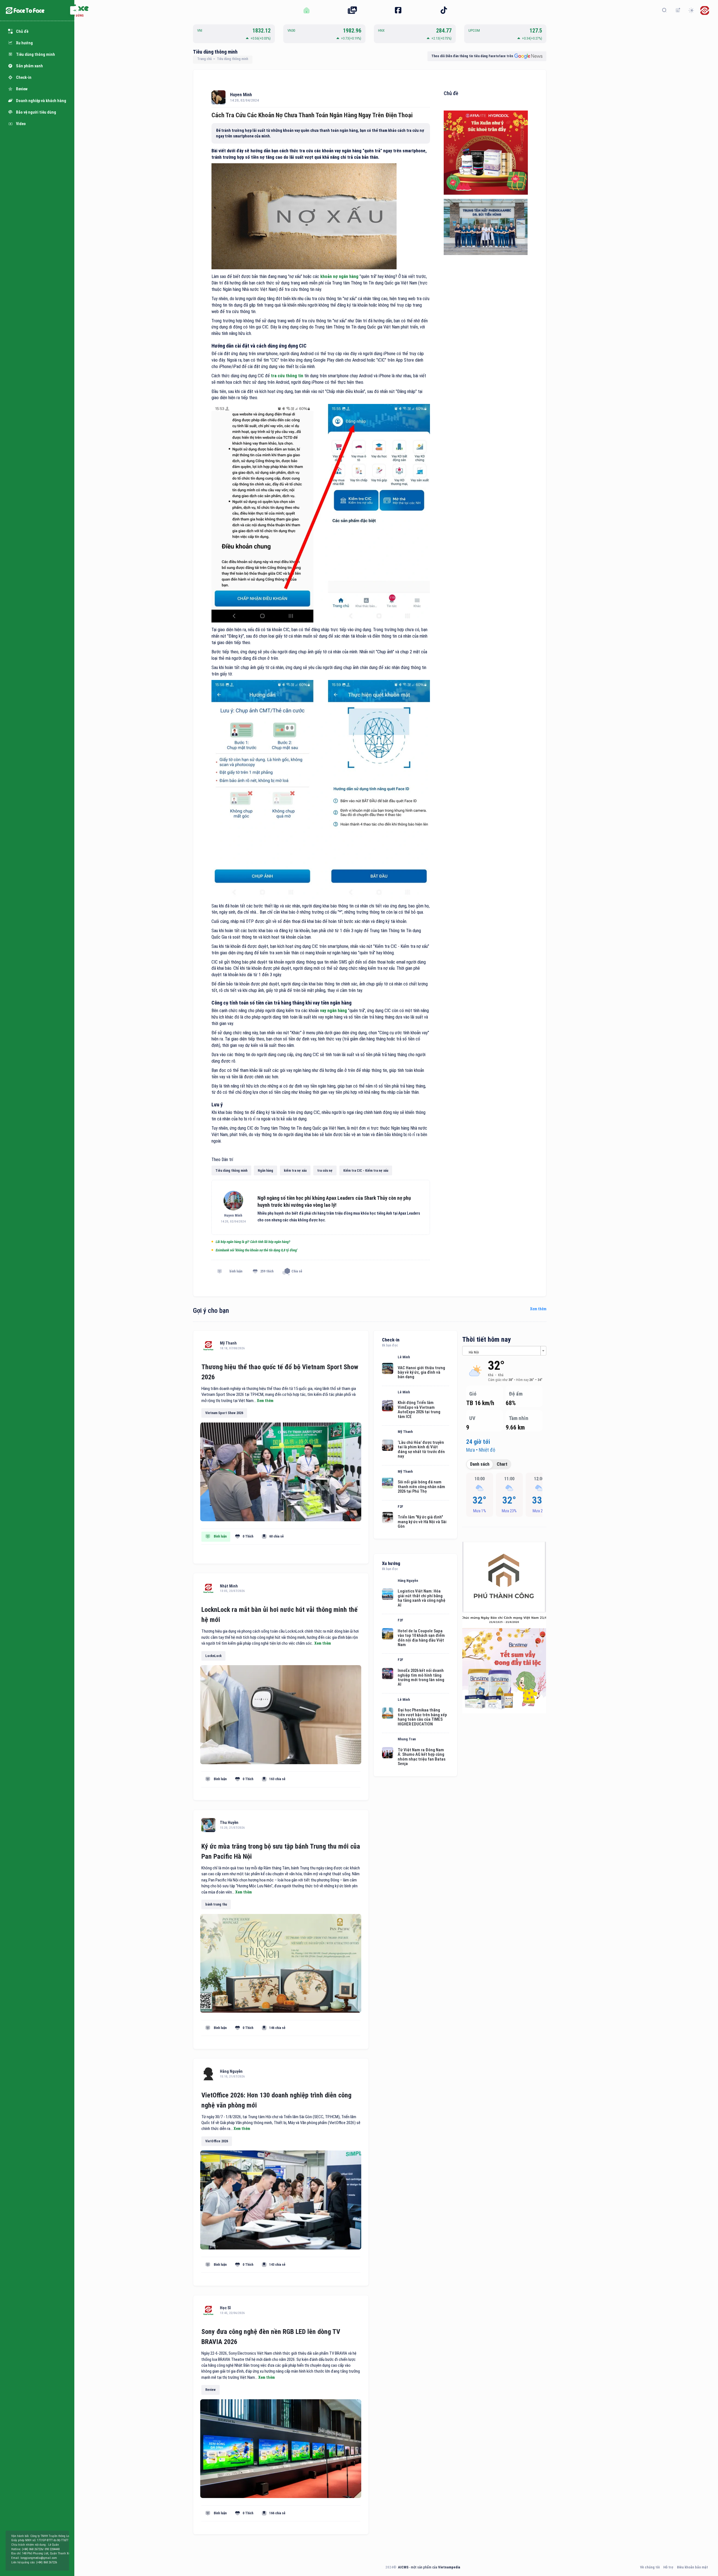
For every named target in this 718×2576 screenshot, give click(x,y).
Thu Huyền (229, 1823)
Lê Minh (404, 1357)
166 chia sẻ (277, 2513)
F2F (401, 1507)
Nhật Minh (229, 1586)
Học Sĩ (225, 2308)
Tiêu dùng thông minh (215, 52)
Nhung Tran (407, 1739)
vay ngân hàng (333, 1011)
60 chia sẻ (277, 1536)
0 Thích (248, 1536)
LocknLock (213, 1656)
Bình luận (220, 1536)
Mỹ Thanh (228, 1343)
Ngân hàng (265, 1171)
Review (210, 2390)
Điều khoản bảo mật (692, 2567)
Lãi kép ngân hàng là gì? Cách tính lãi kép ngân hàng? (253, 1242)
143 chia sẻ (277, 2265)
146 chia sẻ (277, 2028)
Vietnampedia (449, 2567)
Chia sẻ (297, 1271)
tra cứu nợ (325, 1171)
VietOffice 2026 (217, 2141)
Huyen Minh (241, 95)
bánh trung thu (216, 1904)
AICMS (403, 2567)
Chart (502, 1464)
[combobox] (504, 1351)
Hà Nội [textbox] (474, 1352)
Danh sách (480, 1464)
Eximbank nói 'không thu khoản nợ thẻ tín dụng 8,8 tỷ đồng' (256, 1250)
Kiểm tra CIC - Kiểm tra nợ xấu (366, 1171)
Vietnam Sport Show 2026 (224, 1413)
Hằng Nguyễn (231, 2071)
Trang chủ (204, 59)
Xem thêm (538, 1309)
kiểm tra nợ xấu (295, 1171)
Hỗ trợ (668, 2567)
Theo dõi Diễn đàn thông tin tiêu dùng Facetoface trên (472, 56)
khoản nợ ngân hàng (339, 276)
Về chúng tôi (650, 2567)
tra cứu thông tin (287, 376)
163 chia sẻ (277, 1779)
